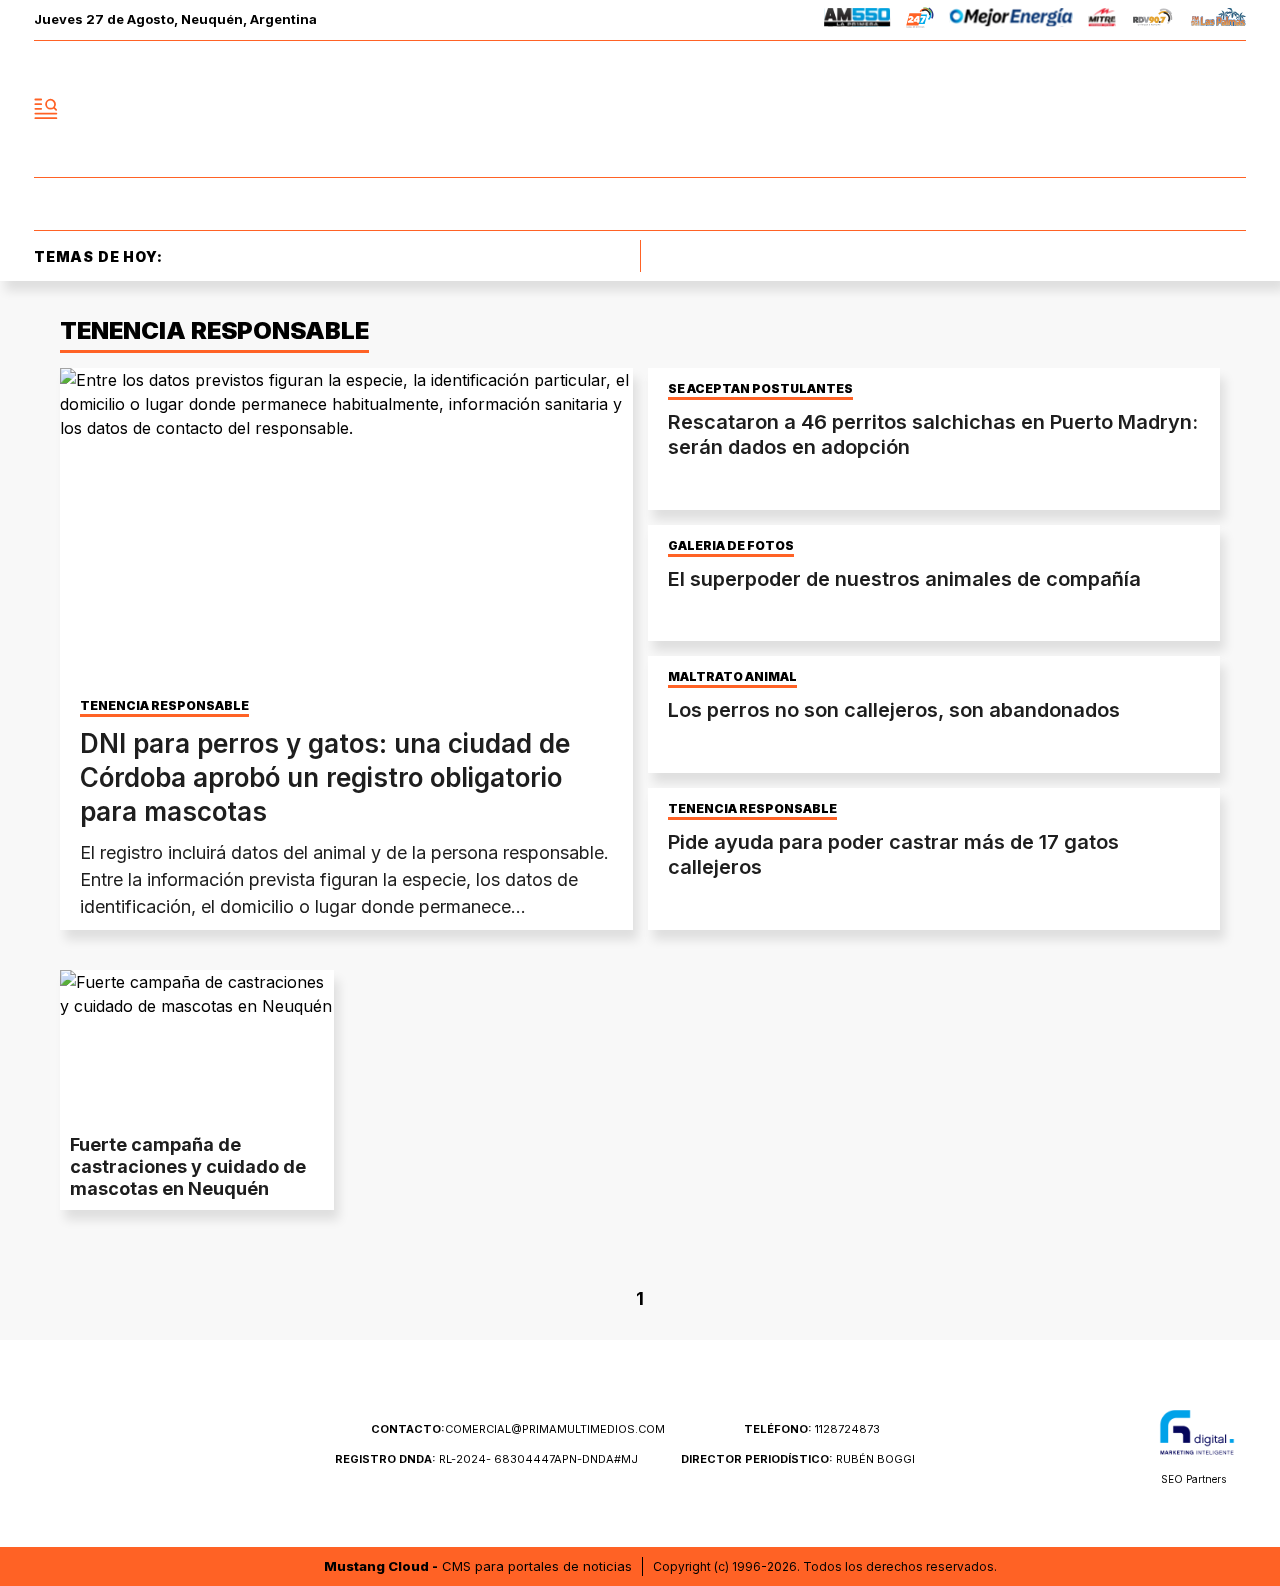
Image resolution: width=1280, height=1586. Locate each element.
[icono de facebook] (1098, 109)
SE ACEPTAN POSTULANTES (760, 389)
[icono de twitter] (1142, 109)
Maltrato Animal (732, 677)
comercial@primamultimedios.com (518, 1429)
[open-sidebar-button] (46, 109)
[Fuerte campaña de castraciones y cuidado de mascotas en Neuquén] (197, 1047)
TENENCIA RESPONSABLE (164, 706)
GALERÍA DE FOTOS (731, 546)
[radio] (857, 20)
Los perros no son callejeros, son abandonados (894, 710)
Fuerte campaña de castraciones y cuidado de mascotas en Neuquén (188, 1166)
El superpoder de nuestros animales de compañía (904, 579)
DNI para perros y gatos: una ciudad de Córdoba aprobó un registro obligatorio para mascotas (325, 777)
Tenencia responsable (752, 809)
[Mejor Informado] (640, 109)
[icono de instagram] (1186, 109)
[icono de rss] (1230, 109)
